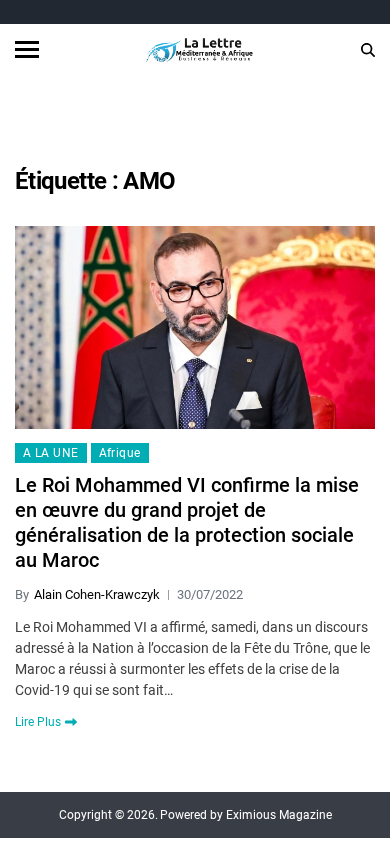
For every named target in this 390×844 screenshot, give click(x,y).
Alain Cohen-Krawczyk (97, 594)
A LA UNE (51, 453)
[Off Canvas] (27, 49)
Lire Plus (38, 722)
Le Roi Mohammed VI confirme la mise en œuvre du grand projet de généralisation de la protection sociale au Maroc (187, 522)
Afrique (120, 453)
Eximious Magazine (279, 815)
